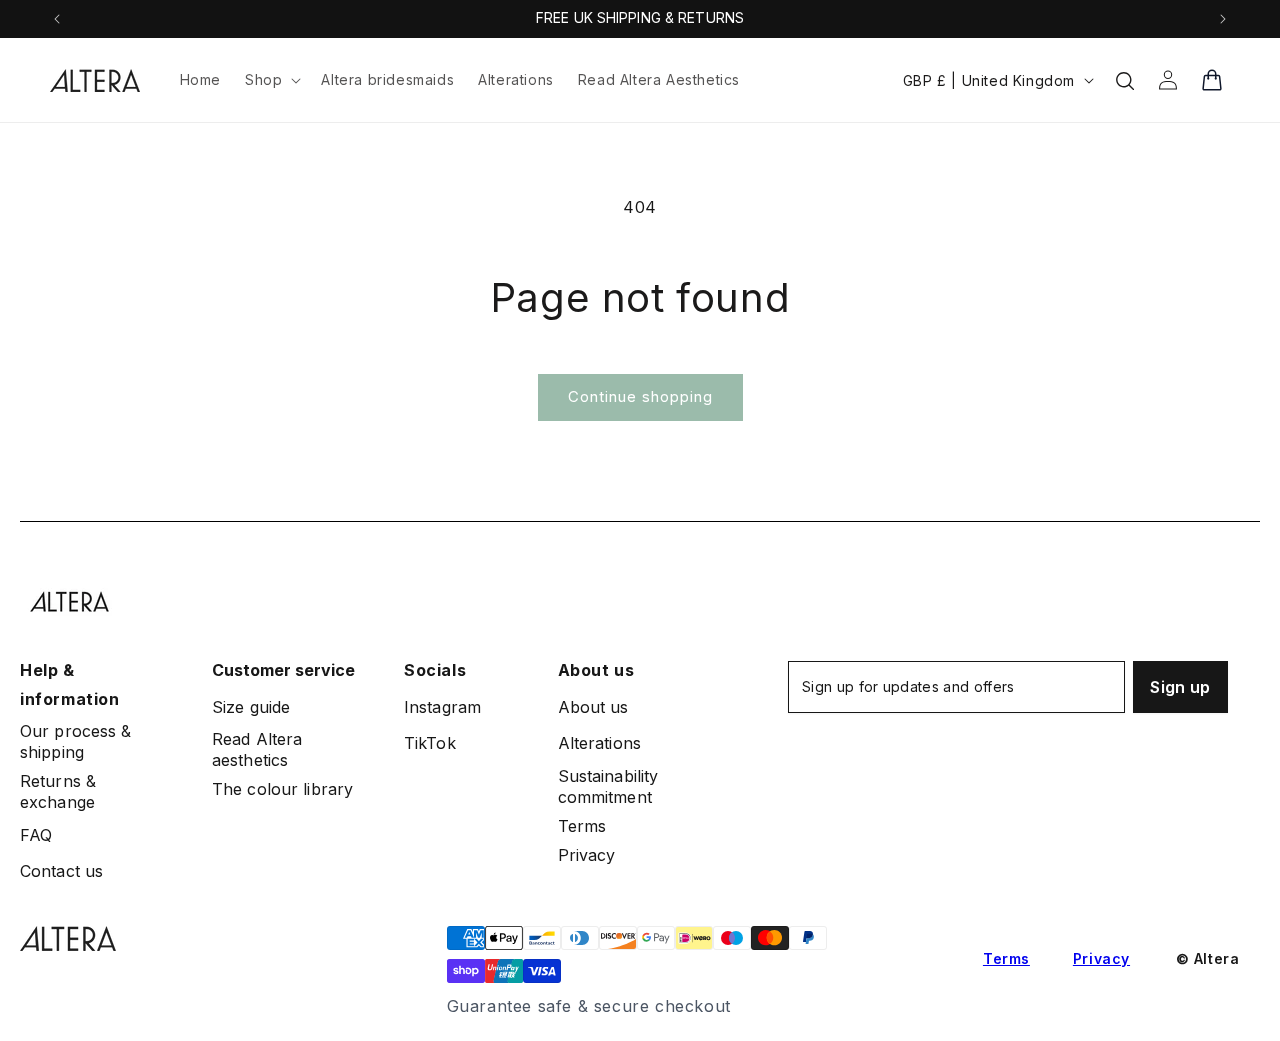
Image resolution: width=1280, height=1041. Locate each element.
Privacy (587, 855)
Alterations (599, 743)
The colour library (282, 789)
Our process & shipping (76, 741)
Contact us (61, 871)
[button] (271, 80)
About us (593, 707)
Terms (582, 826)
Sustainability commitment (608, 786)
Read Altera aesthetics (257, 749)
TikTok (430, 743)
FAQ (36, 835)
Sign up (1180, 687)
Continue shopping (640, 396)
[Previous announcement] (57, 19)
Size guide (251, 707)
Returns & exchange (58, 791)
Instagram (442, 707)
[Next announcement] (1223, 19)
